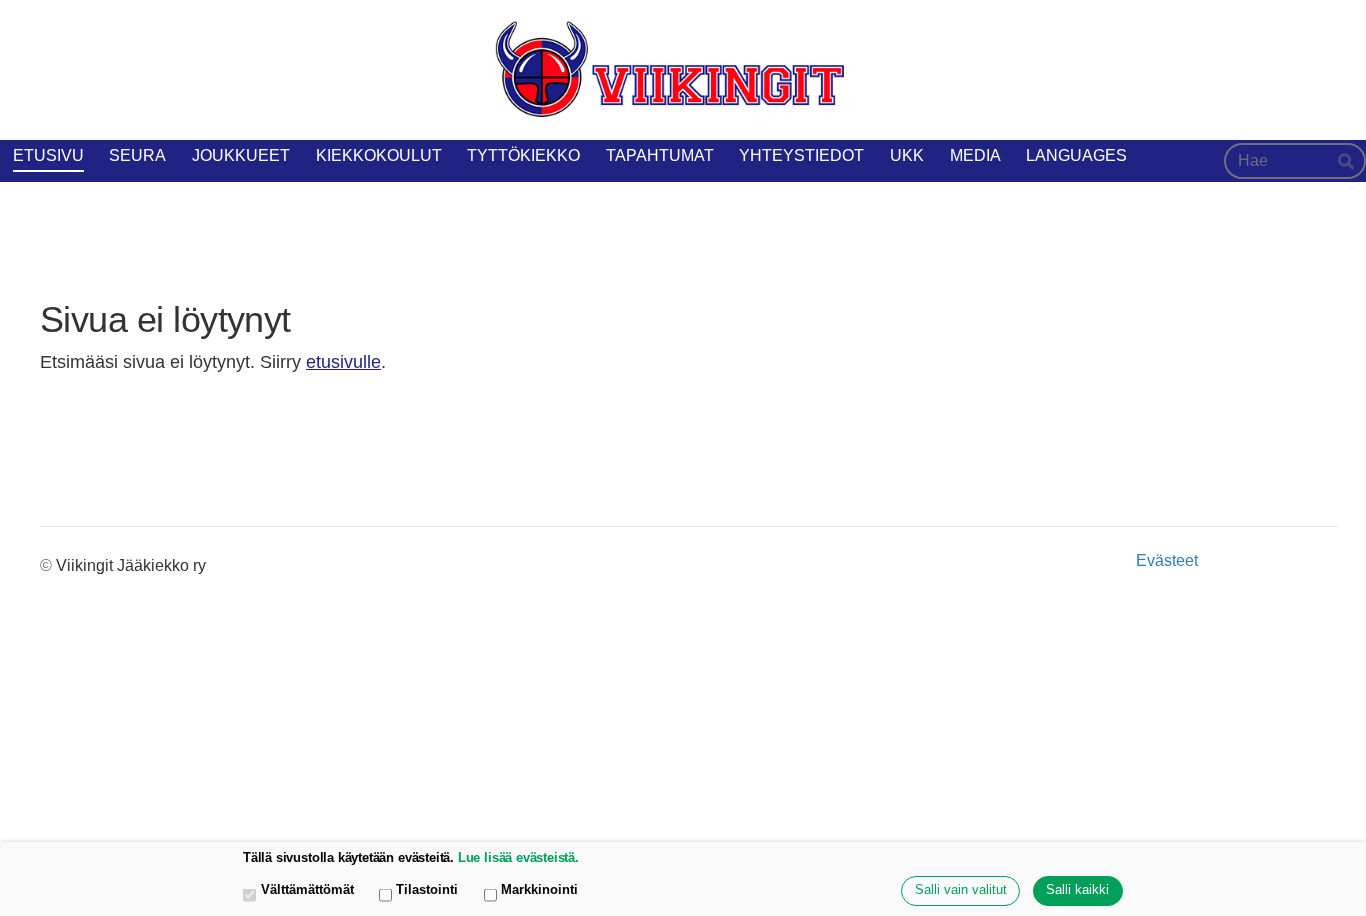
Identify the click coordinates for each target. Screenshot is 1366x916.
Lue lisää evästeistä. (518, 858)
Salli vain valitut (961, 890)
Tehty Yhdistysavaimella (1272, 560)
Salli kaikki (1077, 890)
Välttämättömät (307, 890)
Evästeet (1167, 561)
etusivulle (343, 362)
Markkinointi (539, 890)
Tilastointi (427, 890)
